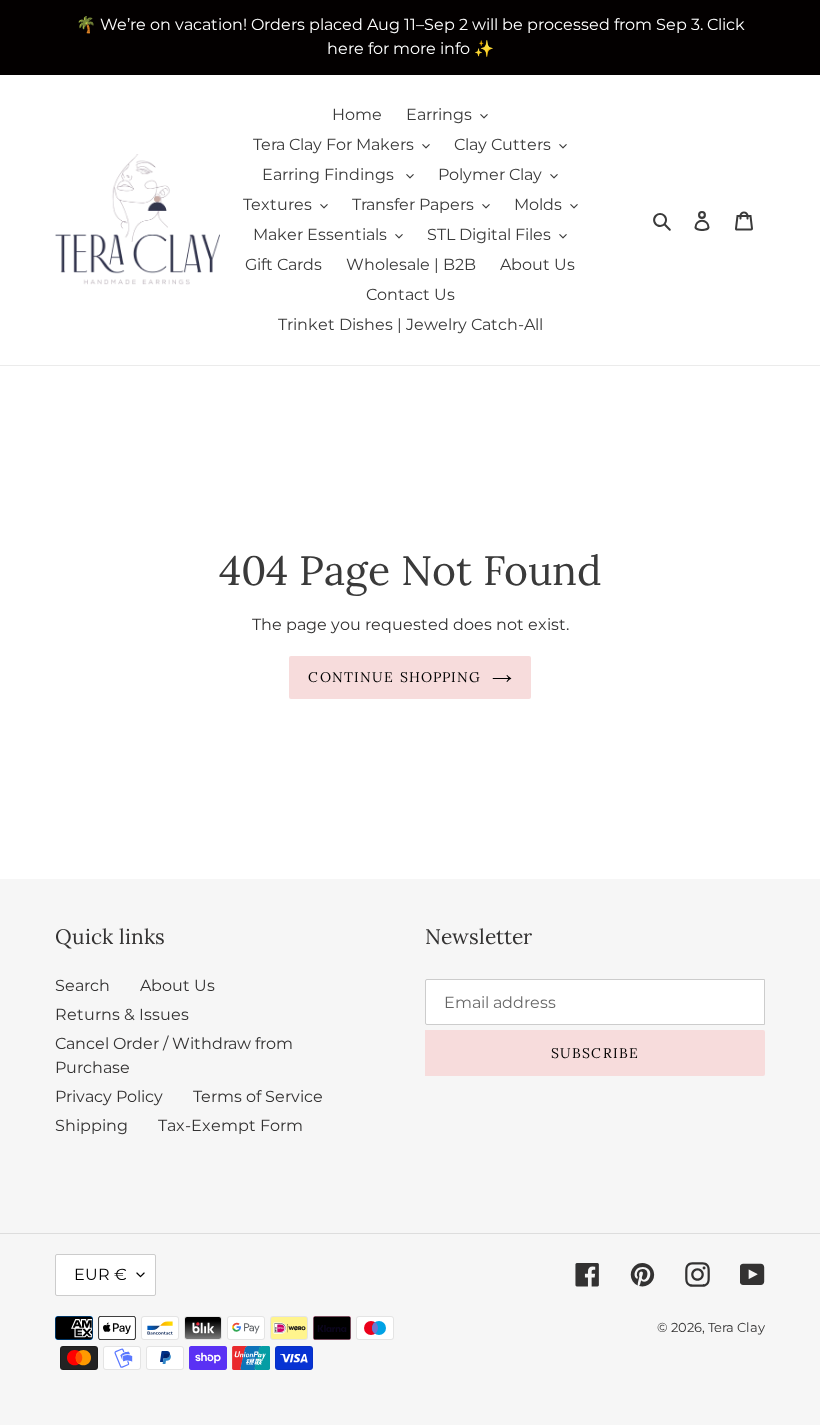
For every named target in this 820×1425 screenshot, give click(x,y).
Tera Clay (736, 1327)
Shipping (91, 1125)
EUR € (100, 1274)
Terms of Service (258, 1096)
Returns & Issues (122, 1014)
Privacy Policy (109, 1096)
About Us (177, 985)
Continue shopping (394, 677)
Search (82, 985)
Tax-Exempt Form (230, 1125)
